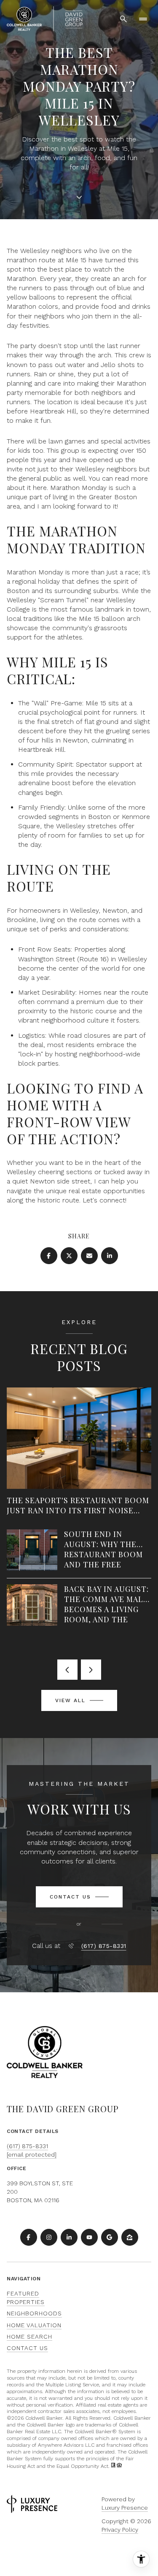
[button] (79, 1897)
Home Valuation (34, 2325)
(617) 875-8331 (104, 1946)
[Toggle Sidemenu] (143, 19)
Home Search (29, 2337)
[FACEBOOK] (29, 2237)
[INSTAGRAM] (49, 2237)
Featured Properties (26, 2298)
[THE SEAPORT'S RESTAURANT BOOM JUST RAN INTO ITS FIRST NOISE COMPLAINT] (79, 1409)
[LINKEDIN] (69, 2237)
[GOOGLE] (110, 2237)
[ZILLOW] (130, 2237)
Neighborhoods (34, 2313)
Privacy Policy (120, 2530)
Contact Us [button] (27, 2348)
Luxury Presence (125, 2508)
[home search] (123, 19)
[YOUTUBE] (89, 2237)
